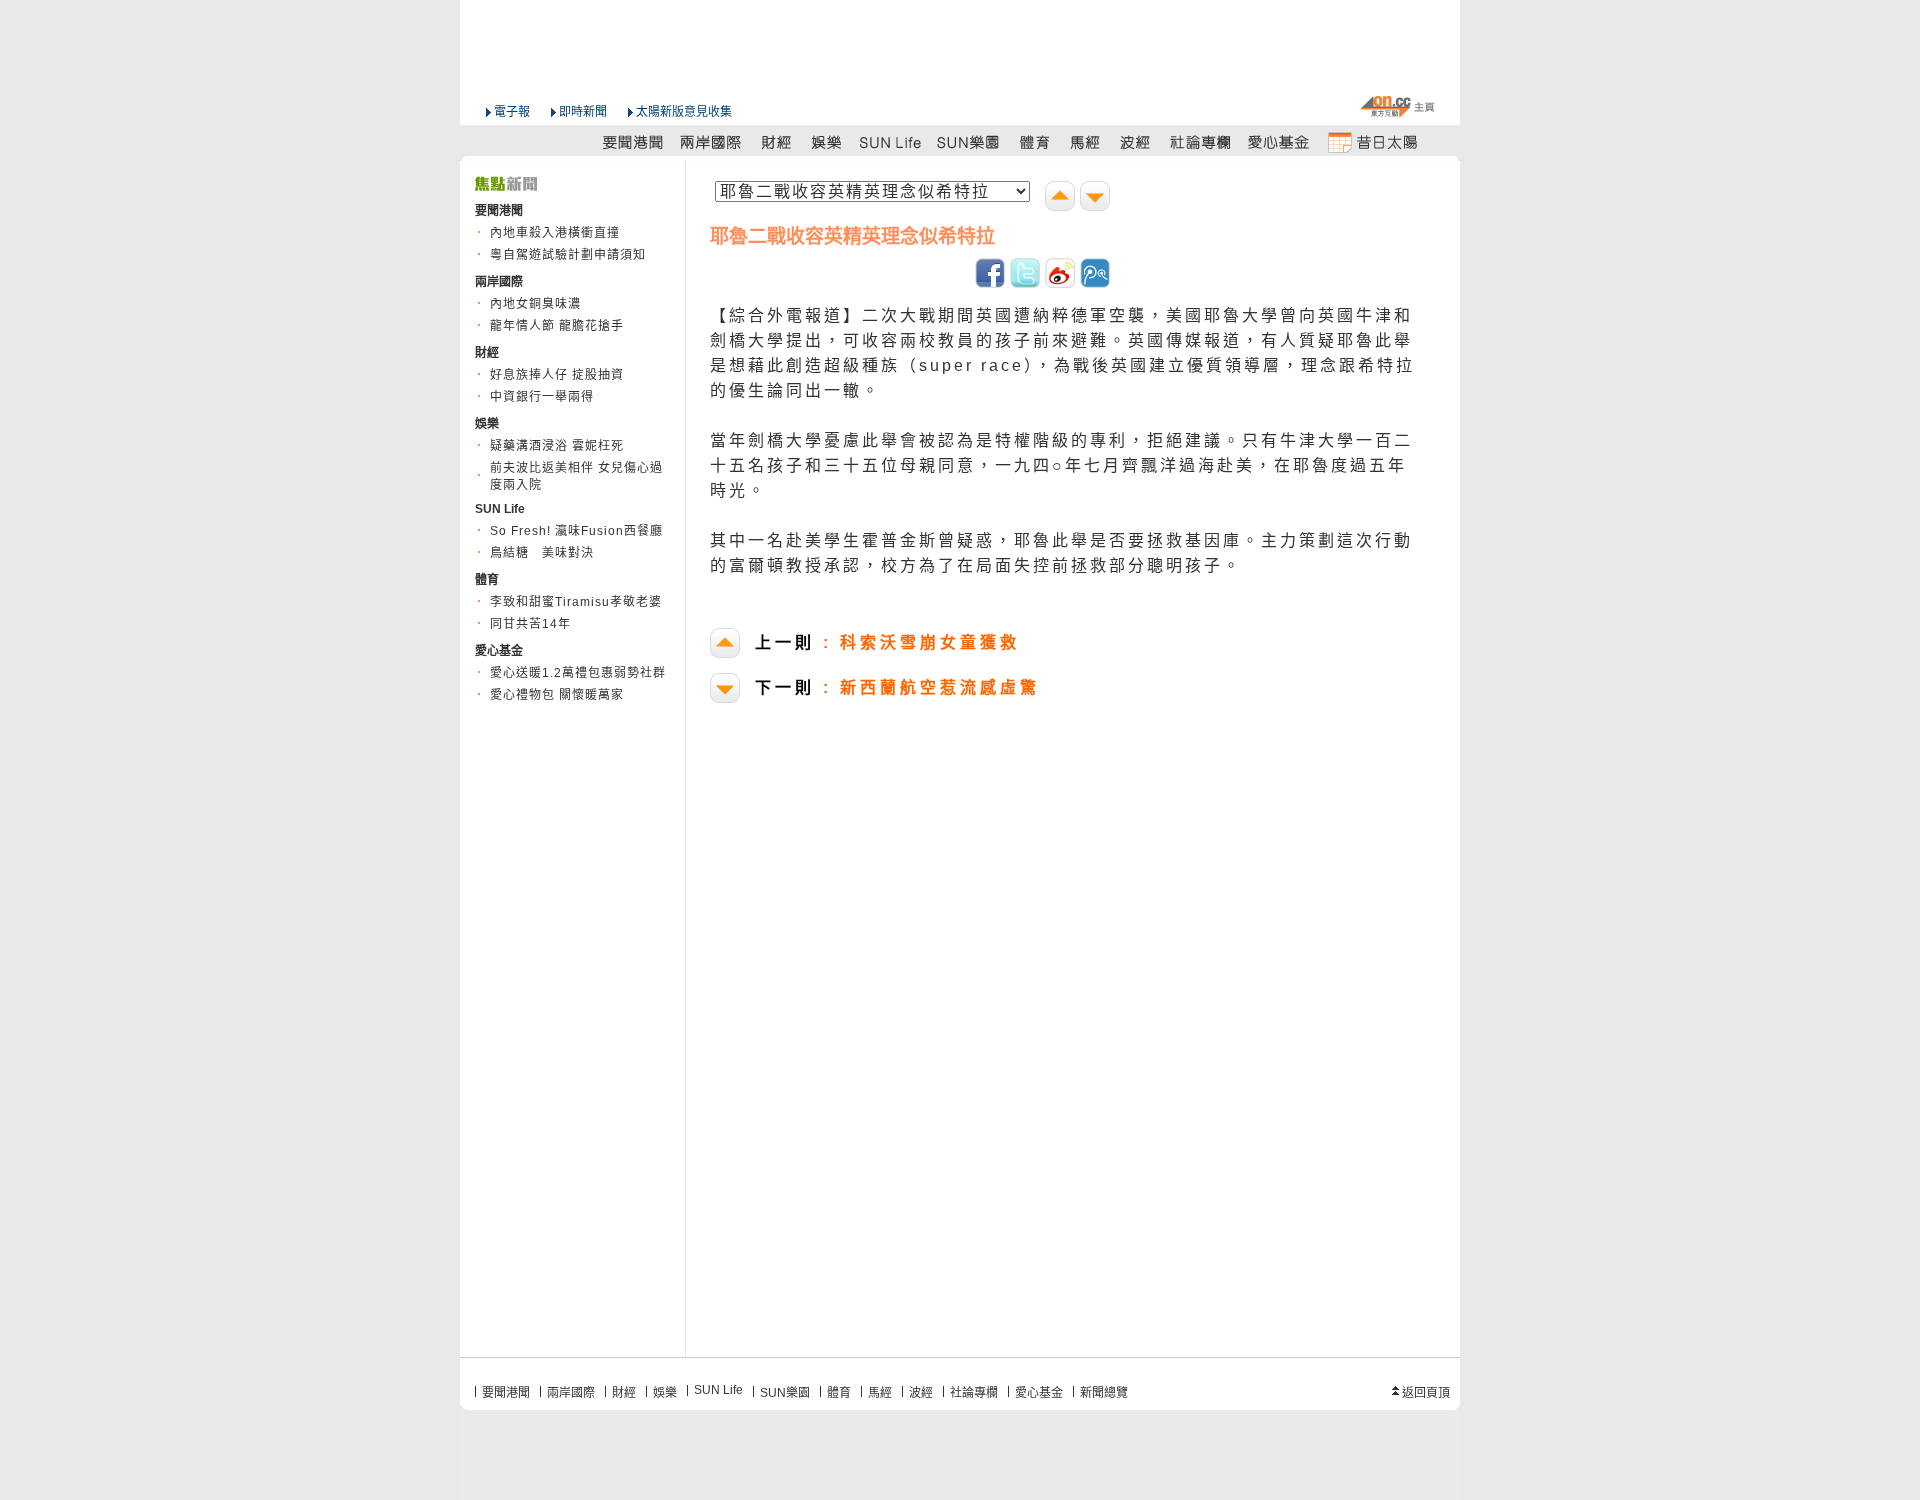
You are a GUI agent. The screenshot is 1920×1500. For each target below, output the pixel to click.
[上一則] (1062, 198)
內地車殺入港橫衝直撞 (555, 233)
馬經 (880, 1393)
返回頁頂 (1426, 1393)
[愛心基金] (1279, 141)
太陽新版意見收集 (684, 112)
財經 (624, 1393)
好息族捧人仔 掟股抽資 (557, 375)
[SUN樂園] (970, 141)
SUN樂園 (785, 1393)
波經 (921, 1393)
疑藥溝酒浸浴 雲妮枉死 (557, 446)
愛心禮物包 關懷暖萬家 (557, 695)
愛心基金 (1039, 1393)
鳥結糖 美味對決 (542, 553)
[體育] (1034, 141)
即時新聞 (583, 112)
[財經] (776, 141)
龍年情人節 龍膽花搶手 (557, 326)
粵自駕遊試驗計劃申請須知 (568, 255)
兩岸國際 (571, 1393)
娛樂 (665, 1393)
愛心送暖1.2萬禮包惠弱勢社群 (578, 673)
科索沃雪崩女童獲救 (887, 642)
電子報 (512, 112)
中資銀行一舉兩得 (542, 397)
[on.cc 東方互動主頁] (1397, 106)
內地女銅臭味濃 (535, 304)
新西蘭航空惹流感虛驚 (897, 687)
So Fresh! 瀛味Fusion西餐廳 (576, 531)
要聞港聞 (506, 1393)
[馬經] (1085, 141)
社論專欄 (974, 1393)
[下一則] (1097, 198)
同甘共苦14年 (530, 624)
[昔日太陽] (1372, 141)
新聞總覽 (1104, 1393)
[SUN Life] (892, 141)
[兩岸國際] (712, 141)
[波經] (1136, 141)
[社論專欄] (1201, 141)
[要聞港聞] (634, 141)
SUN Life (718, 1390)
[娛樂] (827, 141)
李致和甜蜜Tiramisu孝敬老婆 (576, 602)
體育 (839, 1393)
